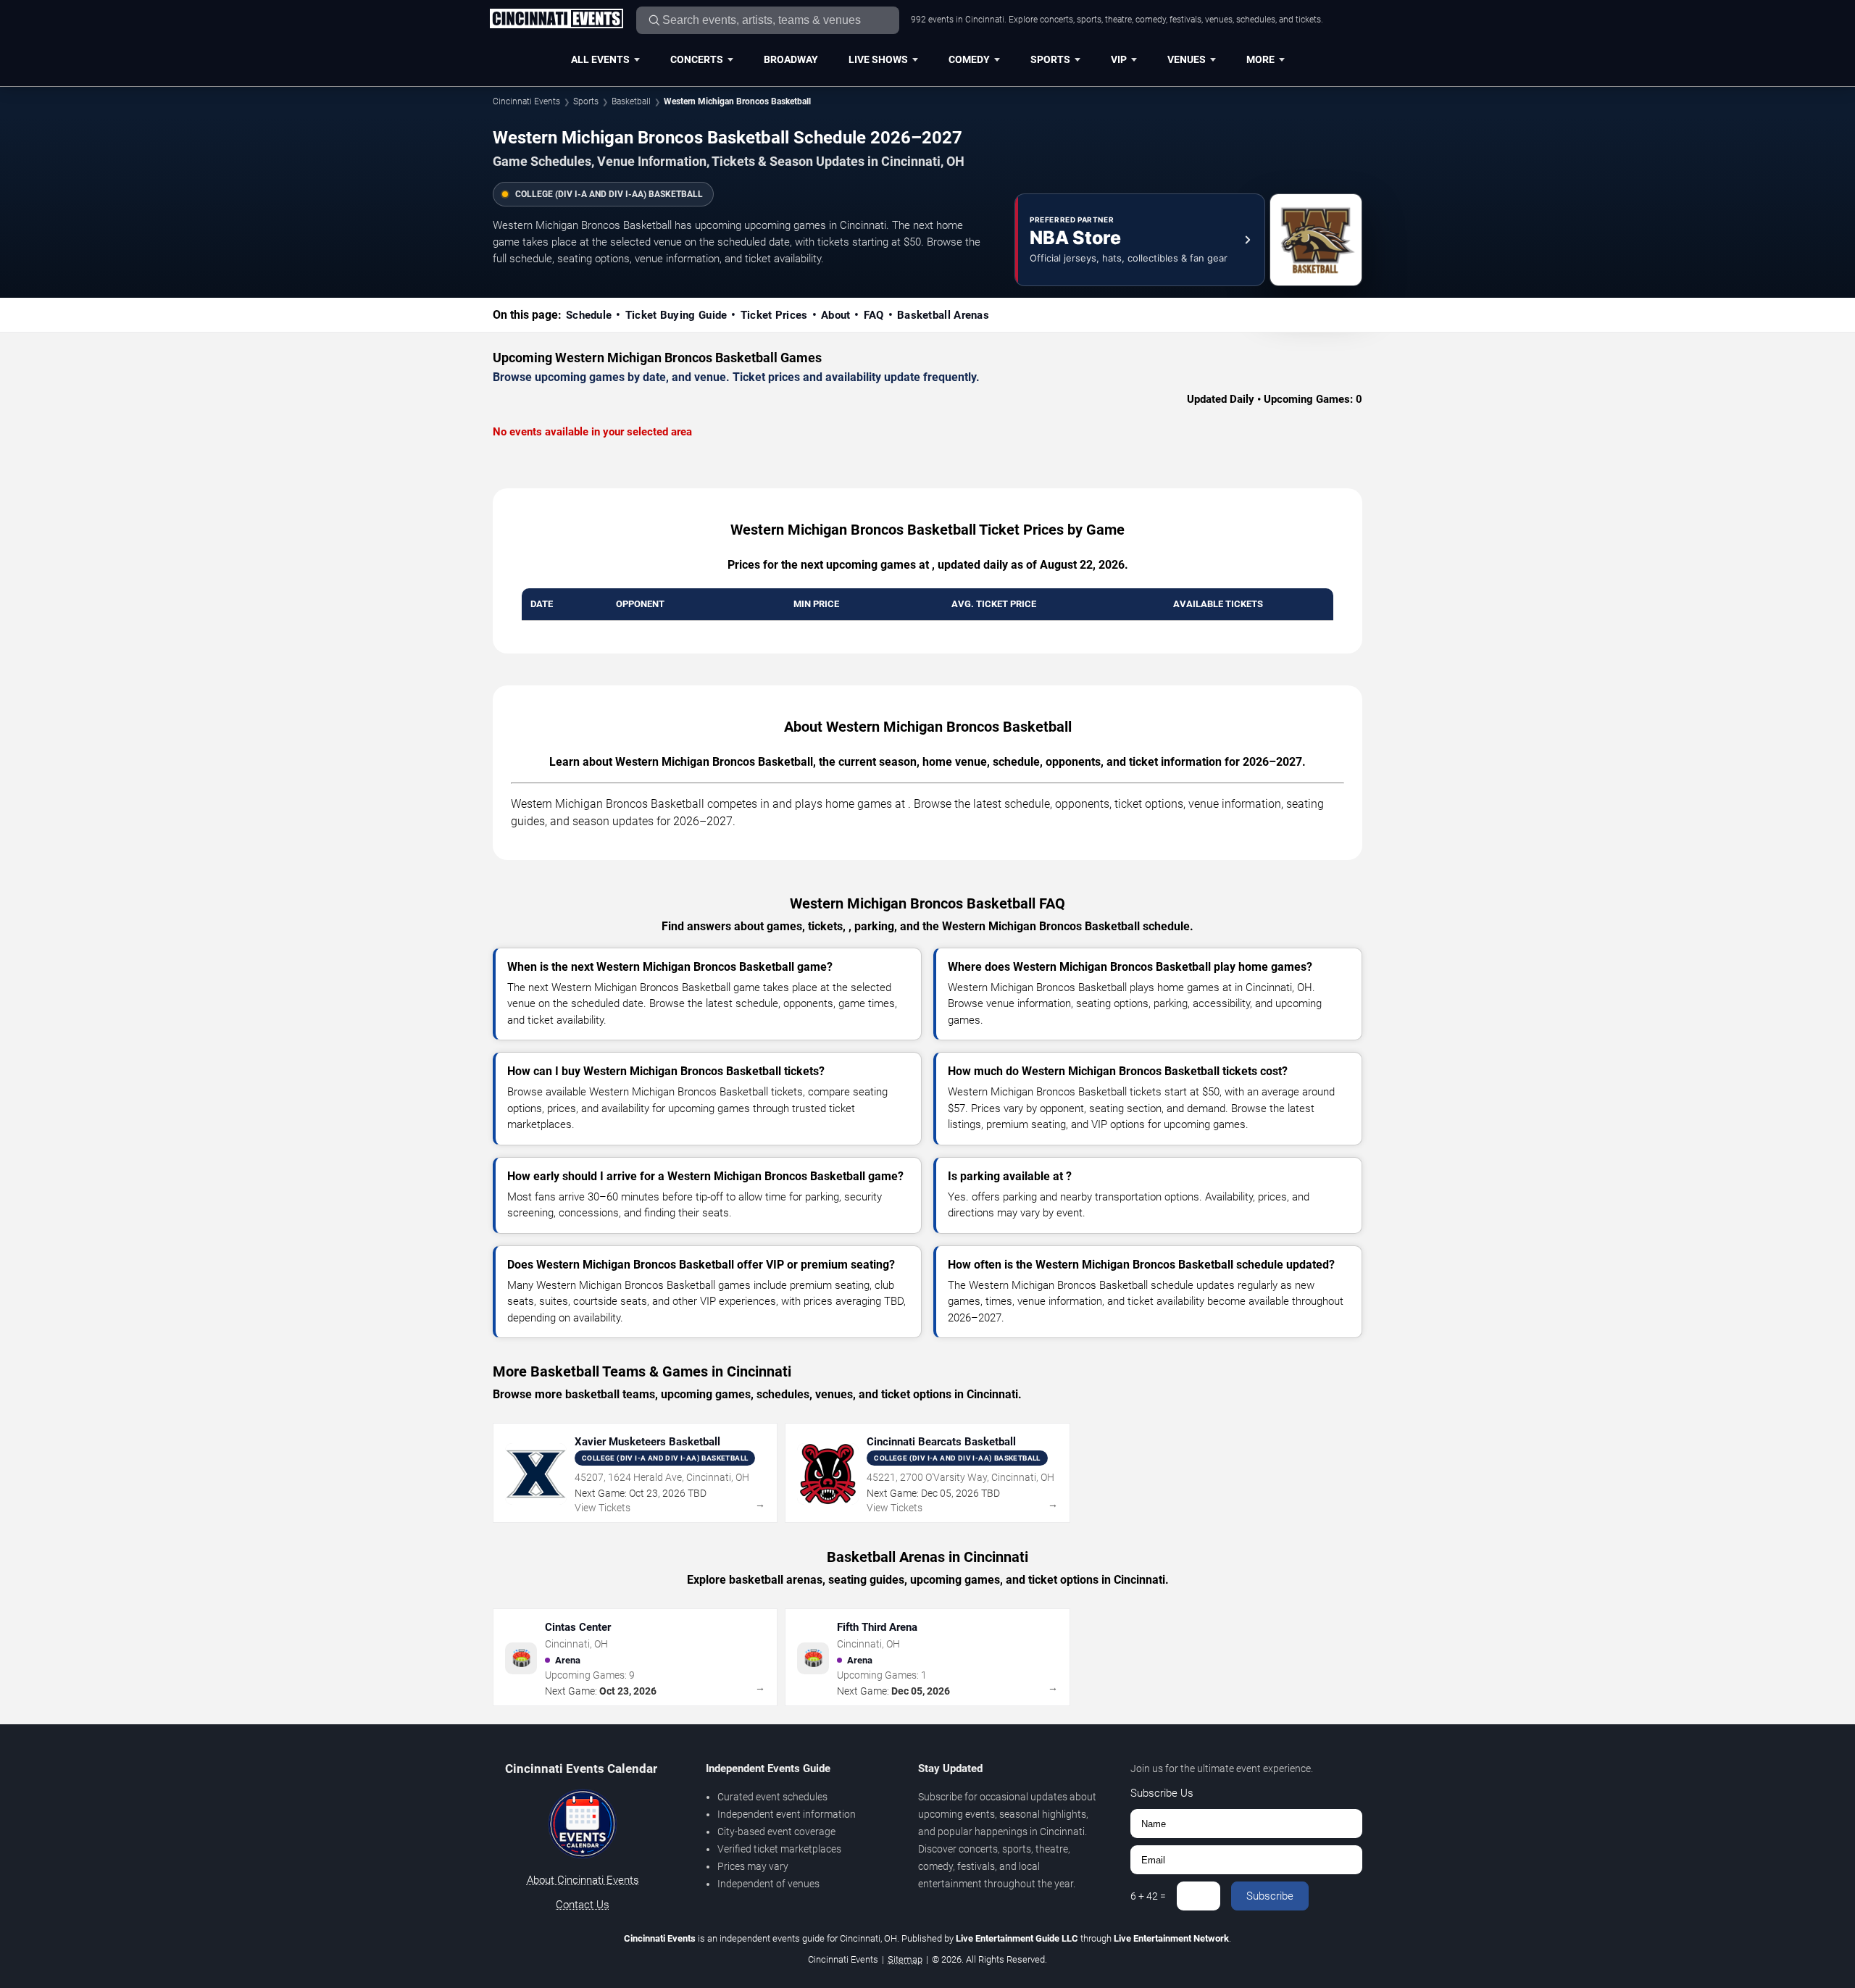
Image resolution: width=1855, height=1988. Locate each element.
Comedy (969, 59)
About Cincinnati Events (583, 1880)
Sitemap (905, 1959)
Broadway (791, 59)
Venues (1187, 59)
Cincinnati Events (526, 101)
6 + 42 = (1148, 1896)
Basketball (631, 101)
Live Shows (878, 59)
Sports (1050, 59)
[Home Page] (556, 20)
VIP (1119, 59)
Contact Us (583, 1905)
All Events (600, 59)
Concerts (697, 59)
